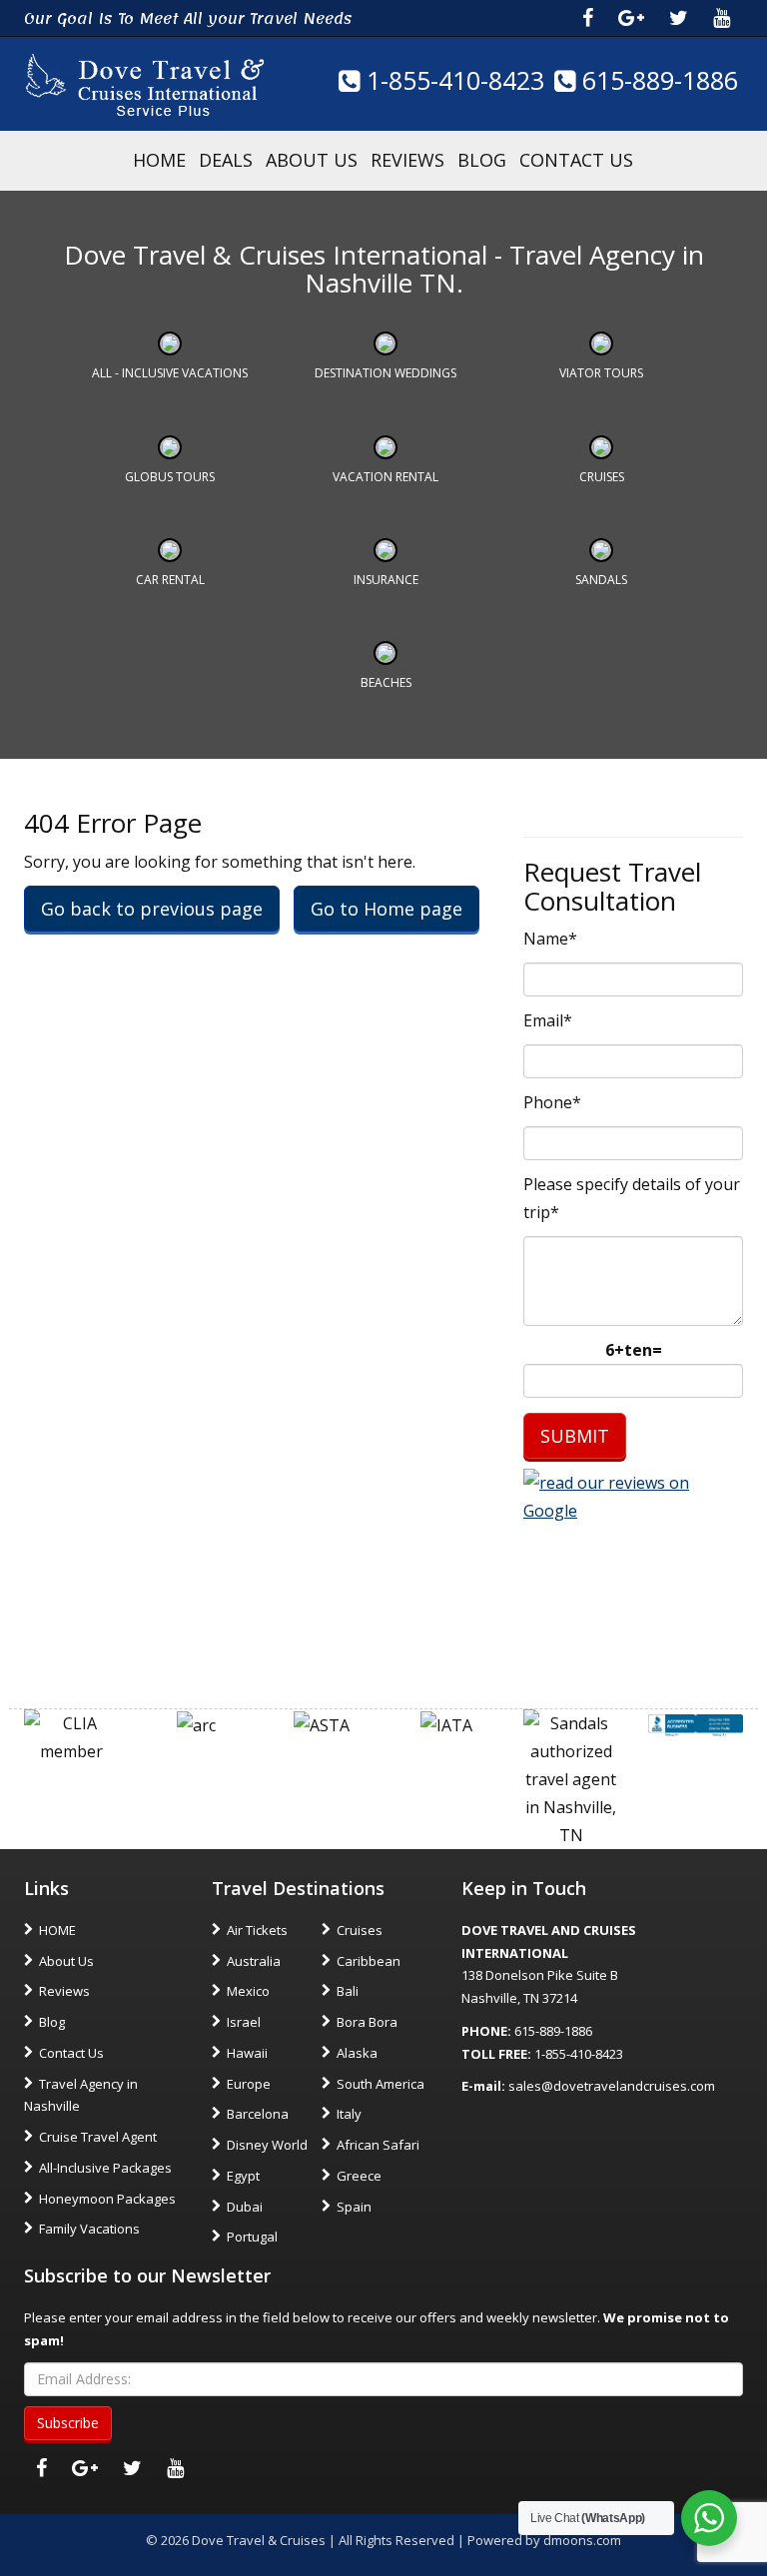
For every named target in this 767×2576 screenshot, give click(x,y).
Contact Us (576, 160)
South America (381, 2084)
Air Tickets (257, 1930)
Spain (354, 2207)
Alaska (357, 2053)
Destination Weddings (385, 373)
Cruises (602, 477)
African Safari (378, 2145)
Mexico (248, 1991)
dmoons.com (582, 2540)
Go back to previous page (152, 909)
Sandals (601, 580)
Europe (249, 2084)
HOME (159, 160)
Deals (226, 160)
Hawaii (247, 2053)
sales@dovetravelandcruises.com (612, 2086)
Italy (349, 2114)
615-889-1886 (657, 80)
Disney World (267, 2145)
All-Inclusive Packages (105, 2168)
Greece (359, 2176)
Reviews (407, 160)
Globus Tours (170, 477)
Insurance (386, 580)
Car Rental (170, 580)
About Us (312, 160)
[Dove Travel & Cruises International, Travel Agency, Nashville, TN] (696, 1723)
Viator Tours (601, 373)
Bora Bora (367, 2022)
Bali (348, 1991)
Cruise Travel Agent (98, 2137)
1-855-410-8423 (452, 80)
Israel (244, 2022)
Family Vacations (89, 2229)
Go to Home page (386, 909)
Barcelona (258, 2114)
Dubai (245, 2207)
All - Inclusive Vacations (170, 373)
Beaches (386, 682)
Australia (254, 1961)
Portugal (252, 2237)
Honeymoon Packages (107, 2199)
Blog (482, 160)
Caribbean (369, 1961)
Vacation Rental (385, 477)
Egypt (243, 2176)
